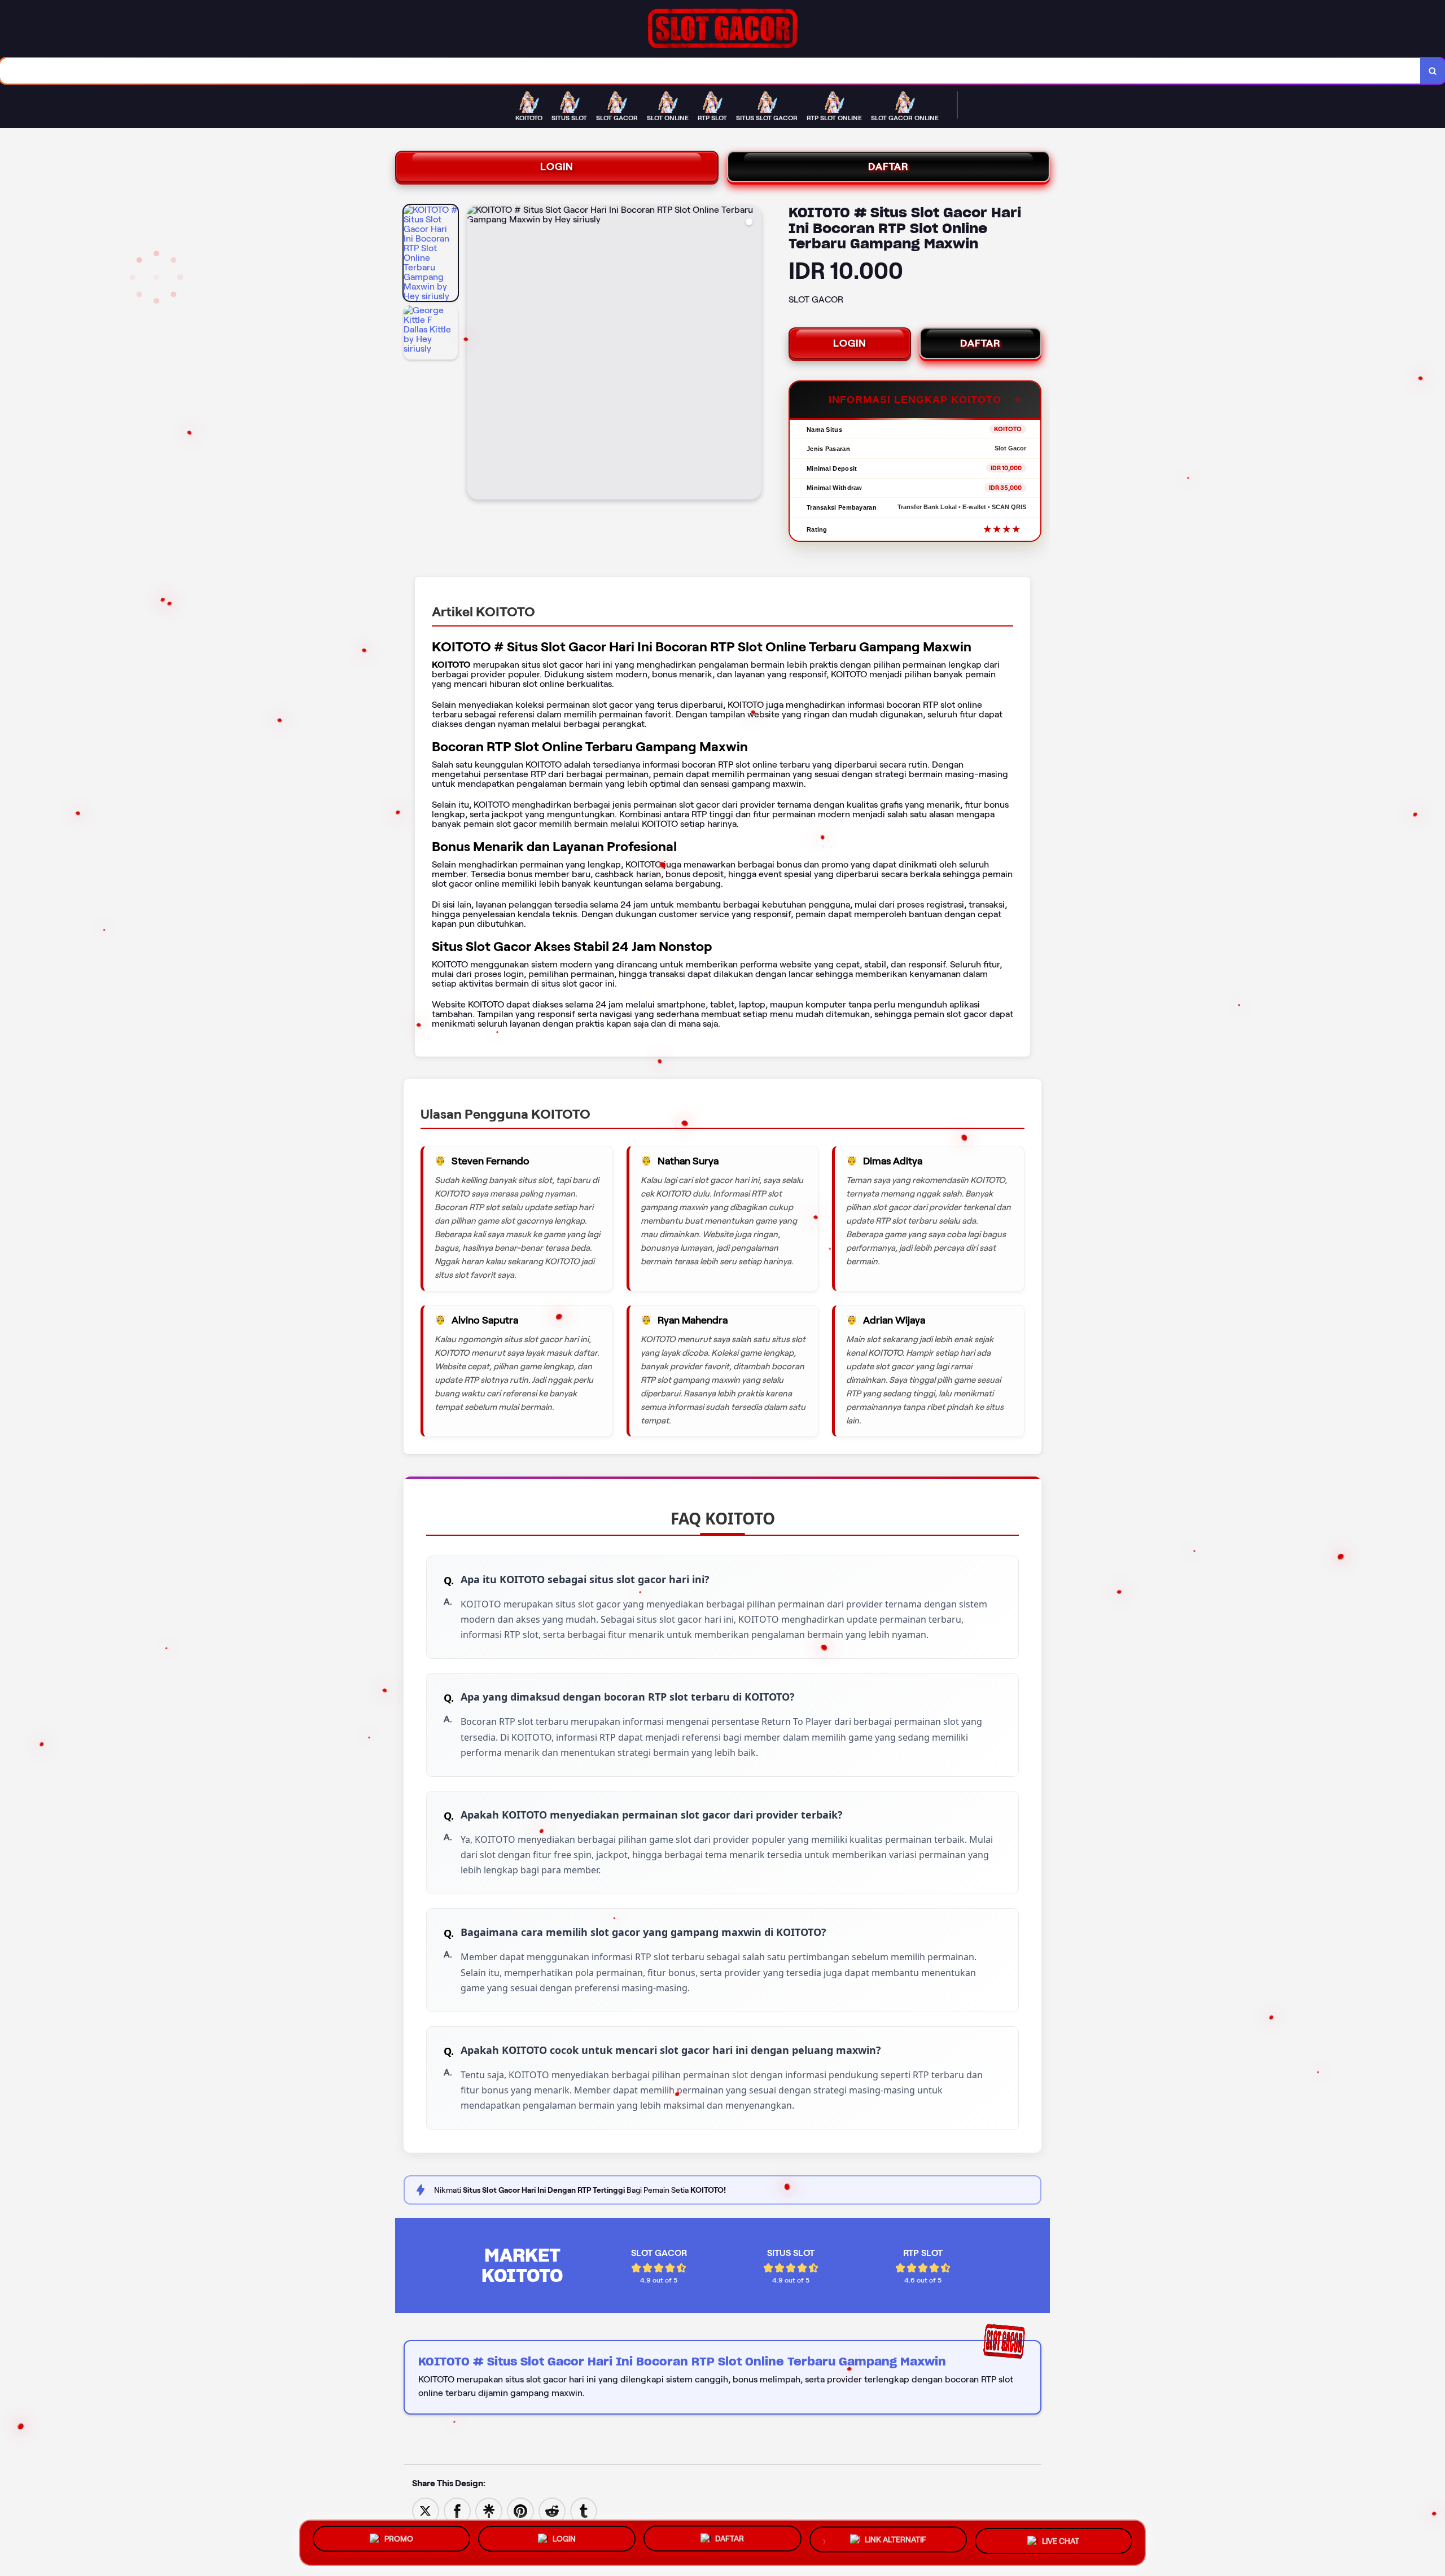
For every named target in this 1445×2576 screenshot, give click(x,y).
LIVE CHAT (1061, 2542)
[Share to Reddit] (552, 2510)
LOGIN (557, 167)
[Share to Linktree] (489, 2510)
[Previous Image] (476, 354)
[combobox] (710, 71)
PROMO (399, 2538)
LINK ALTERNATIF (896, 2540)
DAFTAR (888, 167)
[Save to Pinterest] (520, 2510)
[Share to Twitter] (426, 2510)
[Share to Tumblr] (584, 2510)
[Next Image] (752, 354)
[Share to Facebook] (457, 2510)
